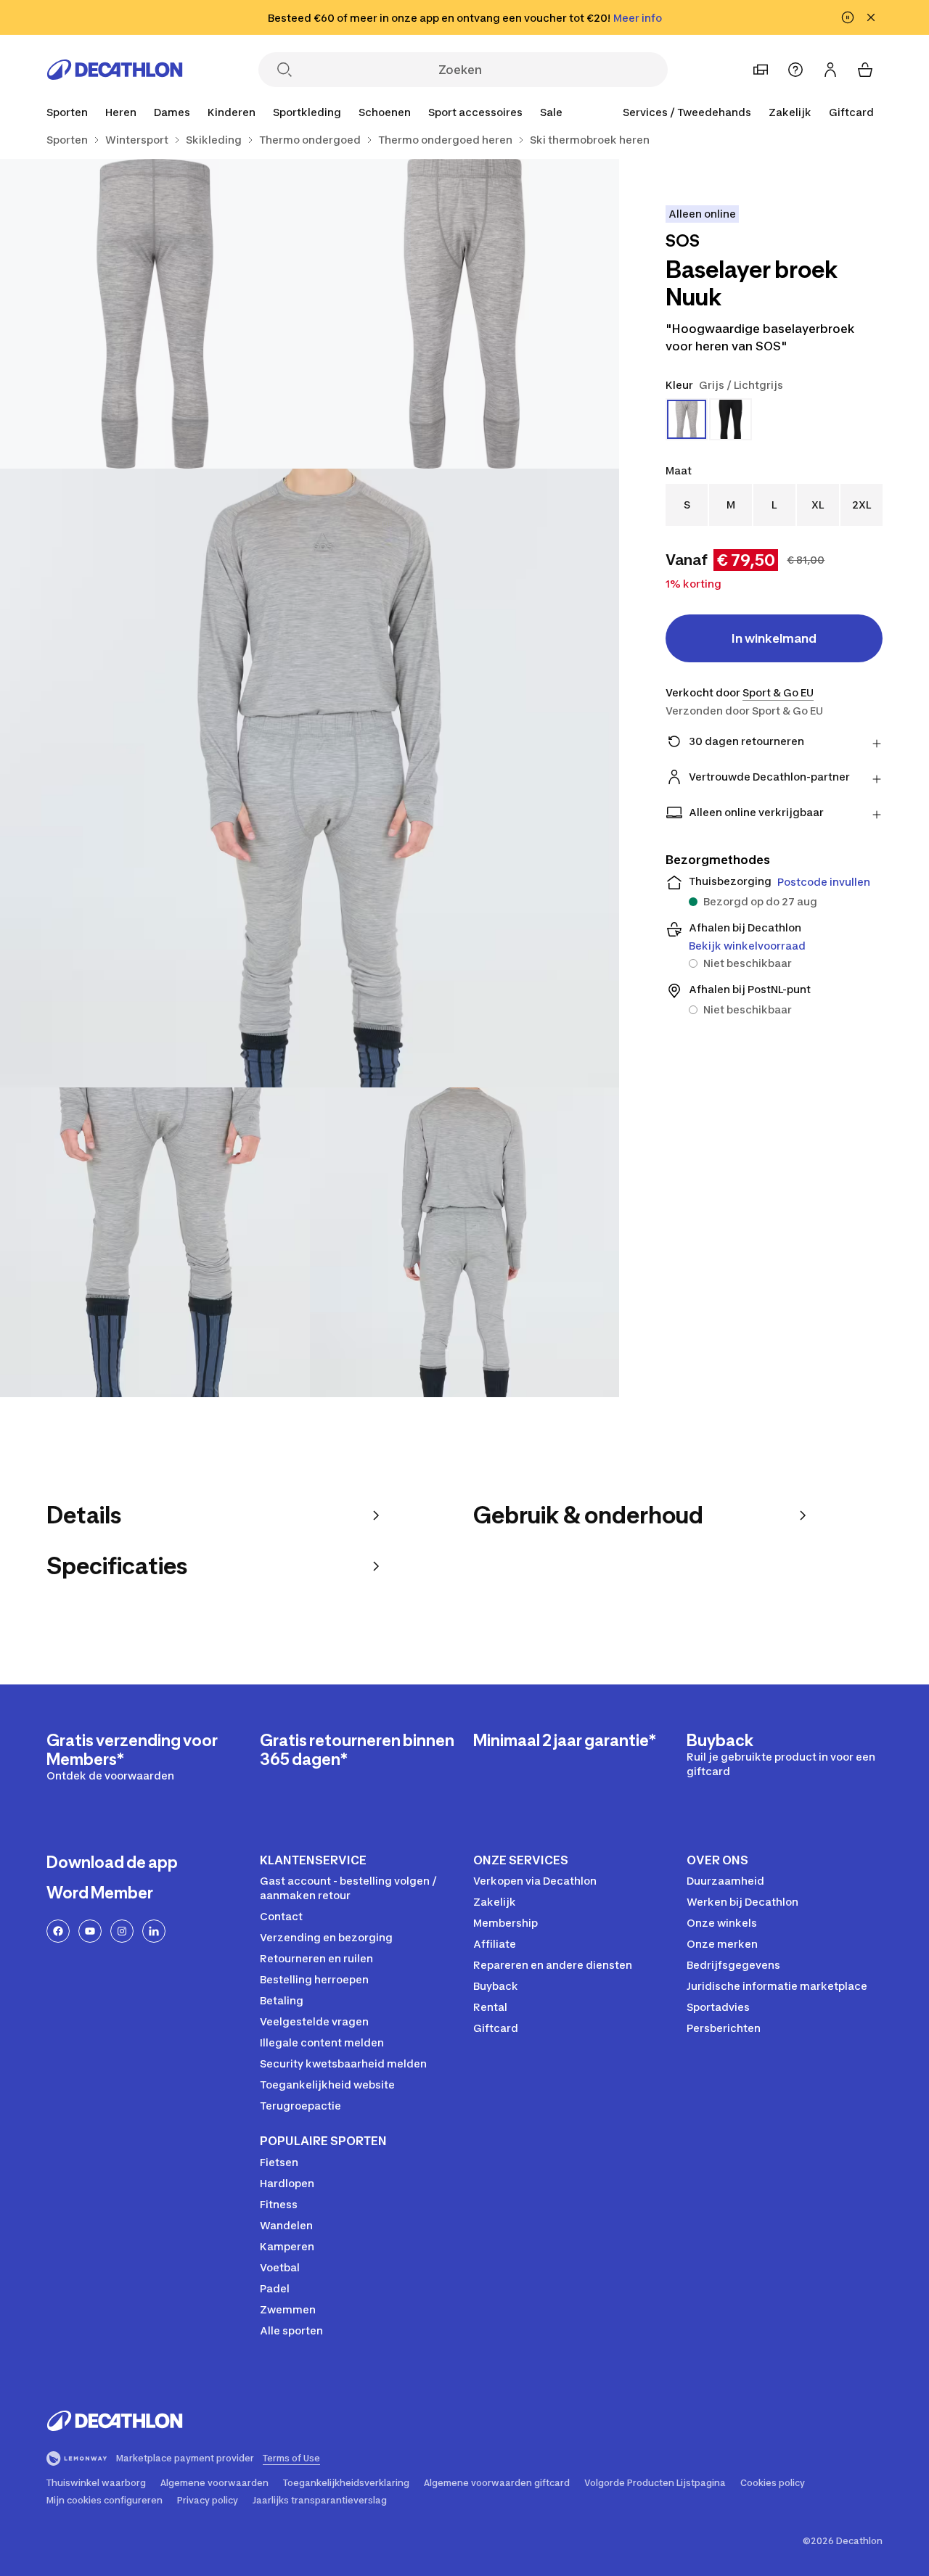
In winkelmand (774, 638)
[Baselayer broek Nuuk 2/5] (155, 314)
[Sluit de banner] (871, 17)
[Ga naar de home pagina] (115, 70)
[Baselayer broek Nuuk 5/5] (465, 1242)
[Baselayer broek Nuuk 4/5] (155, 1242)
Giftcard (851, 112)
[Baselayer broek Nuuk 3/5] (310, 778)
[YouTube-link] (90, 1931)
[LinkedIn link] (154, 1931)
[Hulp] (795, 70)
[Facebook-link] (58, 1931)
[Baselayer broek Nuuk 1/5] (465, 314)
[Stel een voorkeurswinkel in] (761, 70)
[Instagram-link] (122, 1931)
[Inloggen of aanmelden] (830, 70)
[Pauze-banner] (848, 17)
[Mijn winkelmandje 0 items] (865, 70)
